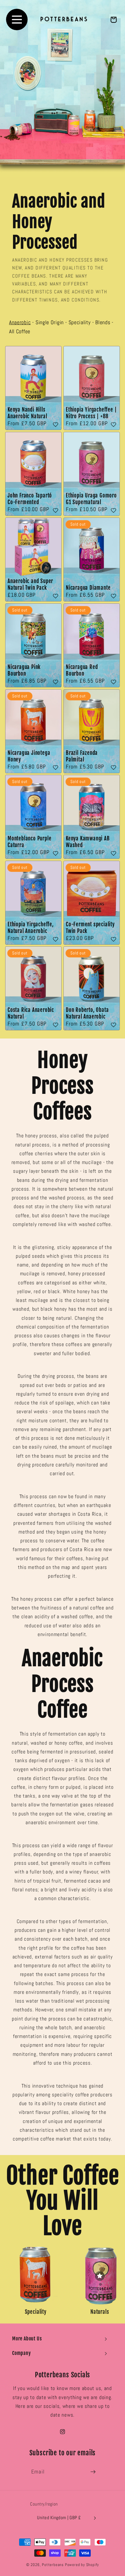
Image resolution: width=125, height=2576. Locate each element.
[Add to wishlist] (56, 425)
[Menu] (17, 20)
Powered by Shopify (82, 2565)
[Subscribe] (93, 2472)
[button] (62, 2339)
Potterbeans (53, 2565)
